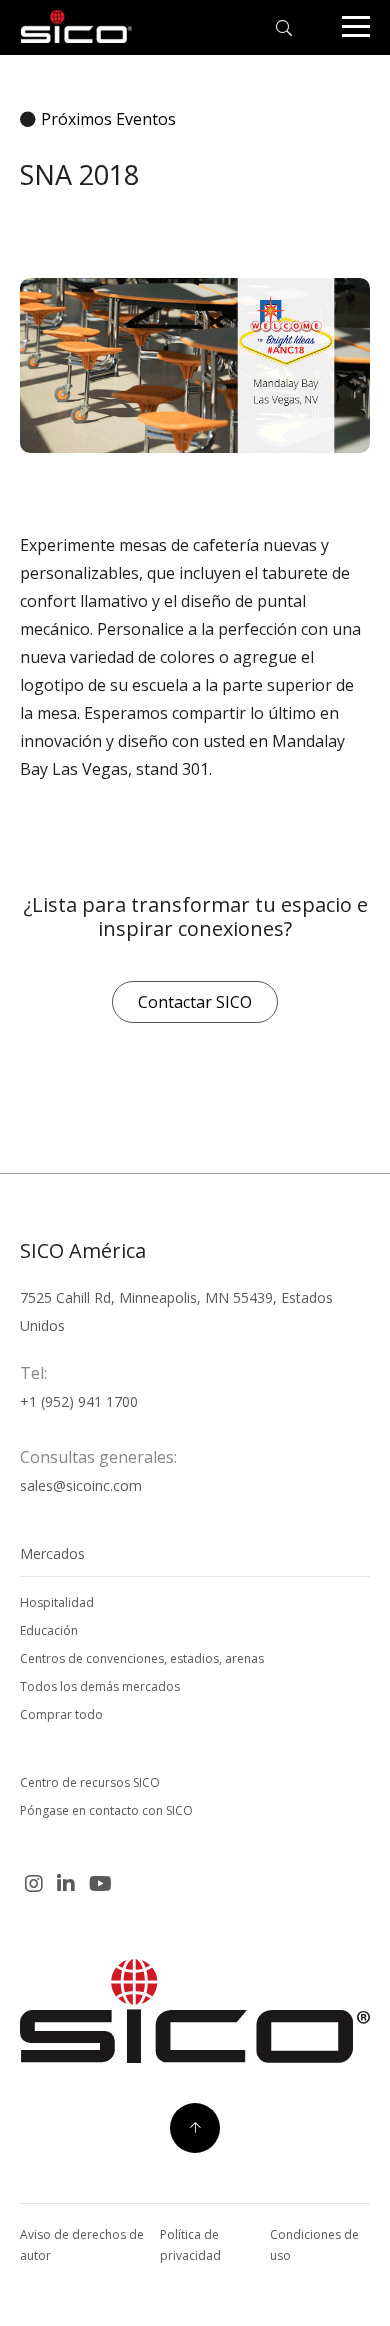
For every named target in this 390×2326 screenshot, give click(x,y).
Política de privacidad (190, 2245)
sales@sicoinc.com (81, 1485)
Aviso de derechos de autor (82, 2245)
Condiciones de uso (314, 2245)
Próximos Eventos (108, 119)
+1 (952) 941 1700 (79, 1401)
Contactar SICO (195, 1002)
